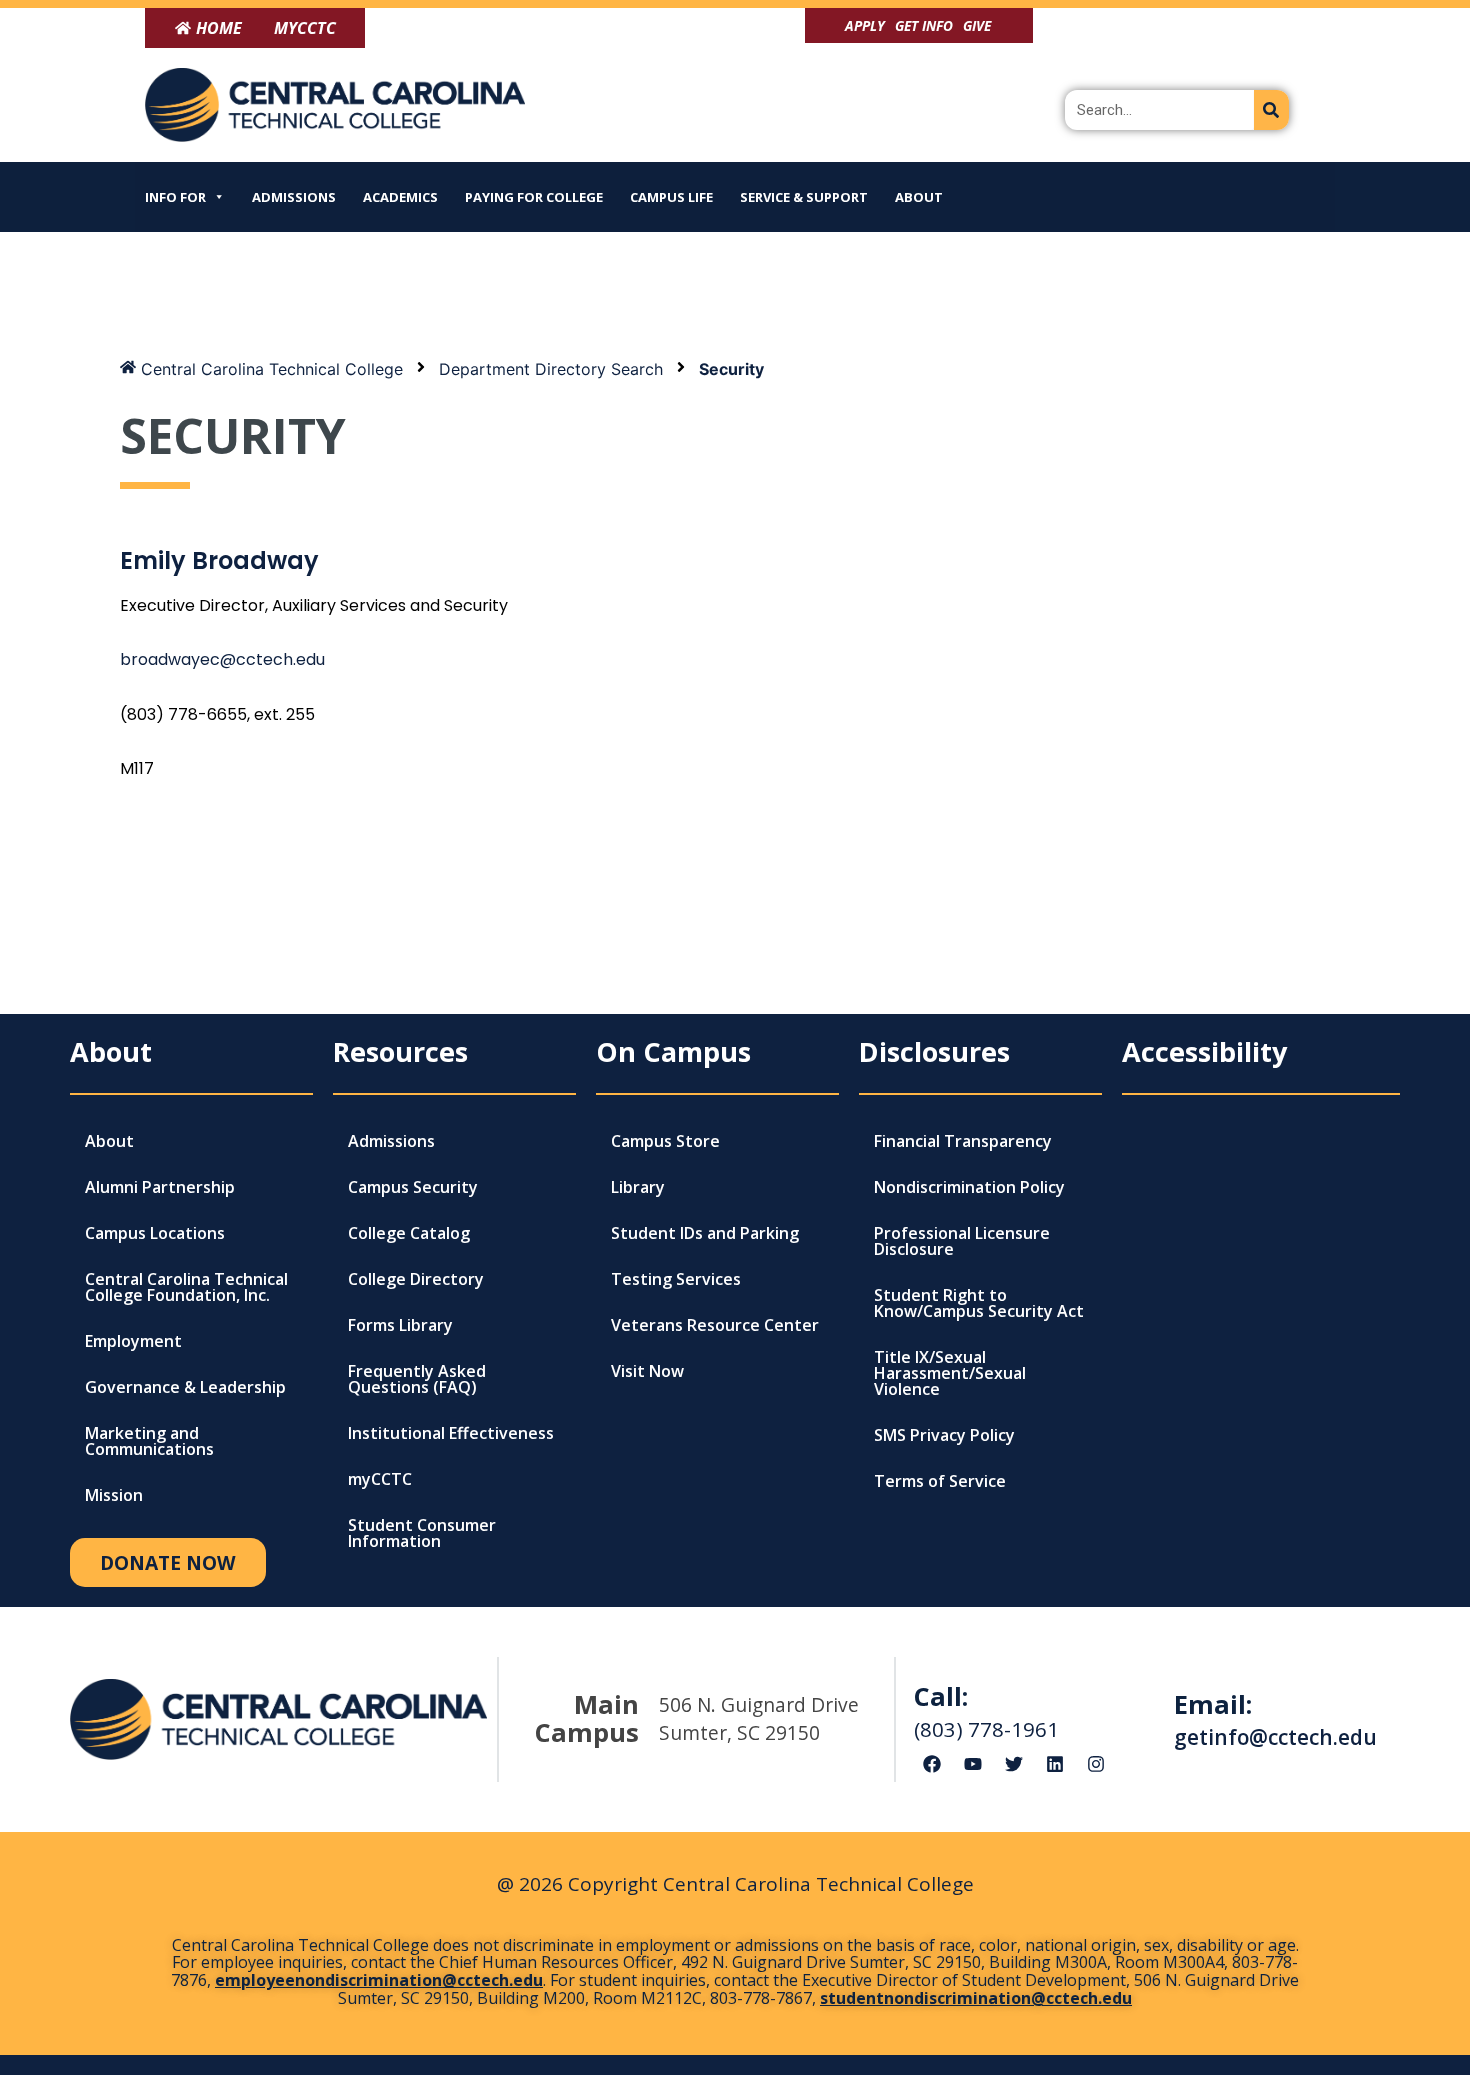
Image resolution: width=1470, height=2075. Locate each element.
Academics (400, 197)
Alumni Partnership (160, 1187)
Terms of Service (940, 1481)
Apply (865, 25)
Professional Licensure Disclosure (962, 1241)
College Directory (416, 1279)
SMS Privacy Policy (944, 1435)
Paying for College (534, 197)
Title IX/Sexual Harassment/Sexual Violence (950, 1373)
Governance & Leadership (185, 1387)
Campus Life (671, 197)
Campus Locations (155, 1233)
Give (977, 25)
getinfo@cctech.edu (1275, 1737)
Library (638, 1187)
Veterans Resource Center (715, 1325)
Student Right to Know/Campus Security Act (979, 1303)
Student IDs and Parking (705, 1233)
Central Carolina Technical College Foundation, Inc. (186, 1287)
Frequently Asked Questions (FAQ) (417, 1379)
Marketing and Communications (149, 1441)
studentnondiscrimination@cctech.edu (976, 1998)
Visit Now (647, 1371)
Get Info (924, 25)
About (919, 197)
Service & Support (804, 197)
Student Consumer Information (422, 1533)
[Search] (1271, 110)
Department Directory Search (551, 369)
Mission (114, 1495)
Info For (175, 197)
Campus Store (665, 1141)
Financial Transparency (963, 1141)
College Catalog (409, 1233)
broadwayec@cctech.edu (222, 659)
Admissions (294, 197)
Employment (133, 1341)
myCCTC (380, 1479)
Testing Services (676, 1279)
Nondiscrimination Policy (969, 1187)
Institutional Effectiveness (451, 1433)
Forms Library (400, 1325)
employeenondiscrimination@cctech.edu (379, 1980)
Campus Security (413, 1187)
